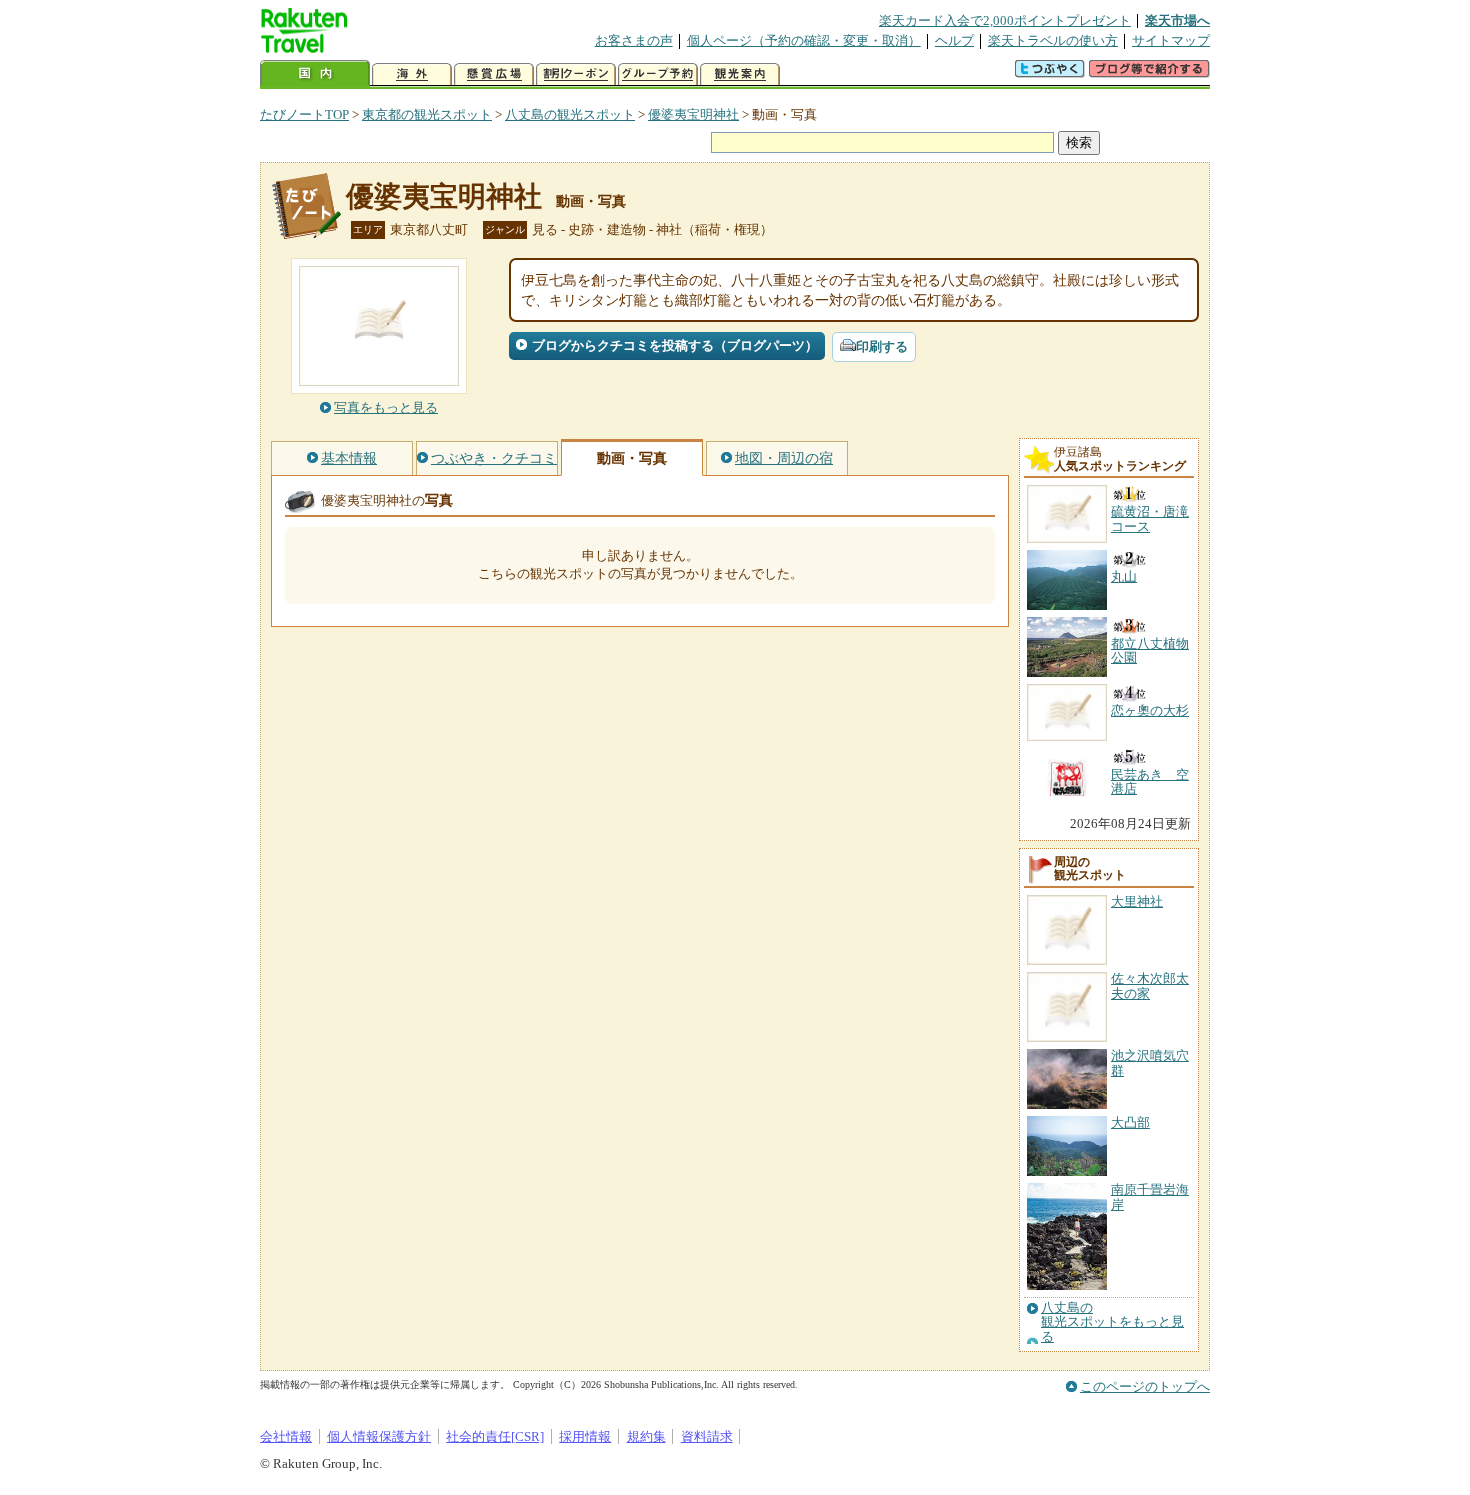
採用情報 (585, 1436)
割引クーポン (576, 74)
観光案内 (740, 74)
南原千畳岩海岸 (1150, 1196)
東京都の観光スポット (427, 114)
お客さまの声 (634, 40)
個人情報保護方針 (379, 1436)
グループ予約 (658, 74)
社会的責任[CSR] (495, 1436)
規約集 (646, 1436)
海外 (412, 74)
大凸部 (1130, 1122)
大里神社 (1137, 901)
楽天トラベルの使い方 (1053, 40)
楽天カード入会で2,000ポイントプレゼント (1005, 20)
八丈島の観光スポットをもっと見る (1112, 1322)
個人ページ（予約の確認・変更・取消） (804, 40)
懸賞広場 (494, 74)
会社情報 (286, 1436)
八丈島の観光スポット (570, 114)
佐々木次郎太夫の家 (1150, 985)
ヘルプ (954, 40)
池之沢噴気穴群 (1150, 1062)
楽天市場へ (1177, 20)
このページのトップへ (1145, 1386)
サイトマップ (1171, 40)
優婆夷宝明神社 (693, 114)
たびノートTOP (304, 114)
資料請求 (707, 1436)
